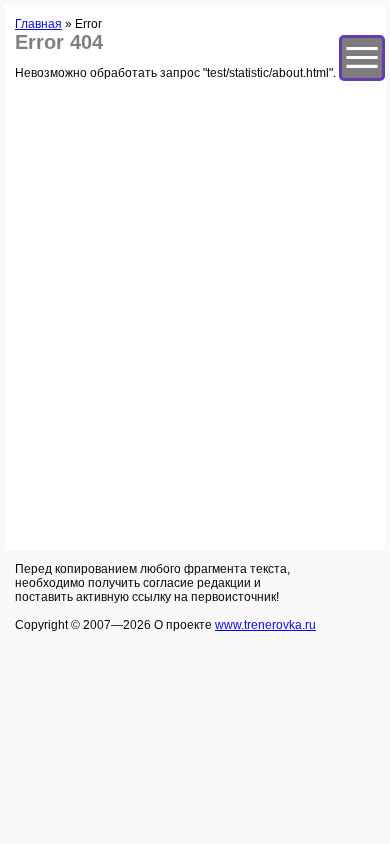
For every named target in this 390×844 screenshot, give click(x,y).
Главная (38, 24)
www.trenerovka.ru (265, 625)
